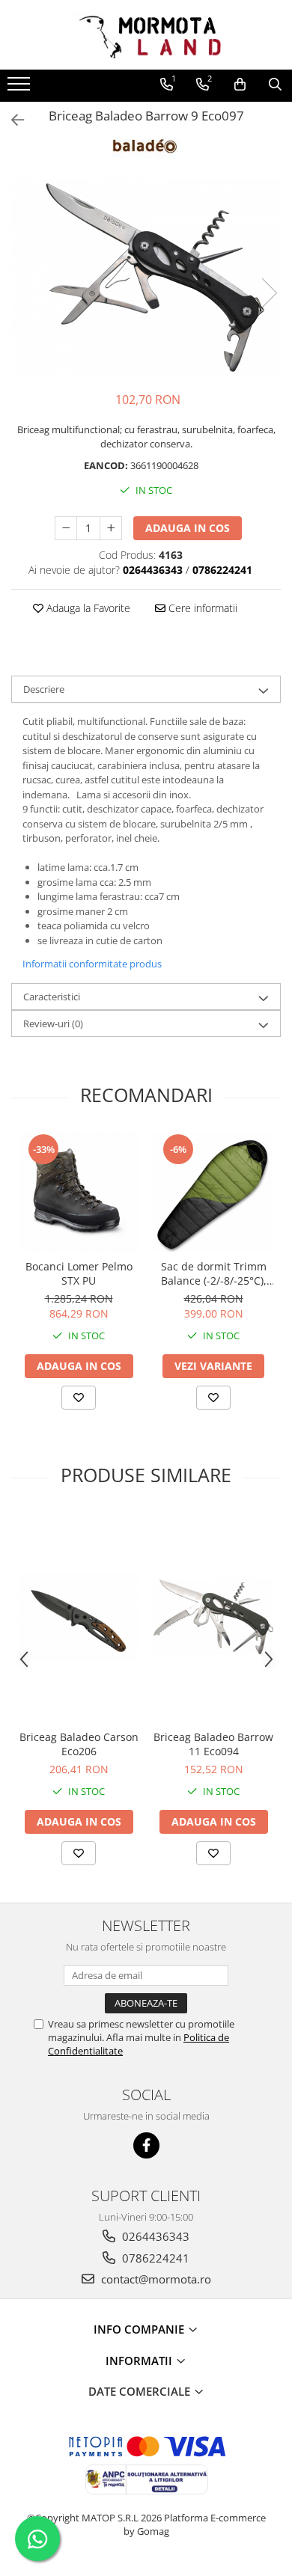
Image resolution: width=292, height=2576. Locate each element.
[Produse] (21, 88)
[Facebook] (146, 2145)
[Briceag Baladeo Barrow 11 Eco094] (213, 1617)
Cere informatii (201, 608)
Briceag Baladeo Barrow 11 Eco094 (213, 1744)
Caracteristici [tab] (52, 997)
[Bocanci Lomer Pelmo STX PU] (79, 1192)
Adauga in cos (188, 528)
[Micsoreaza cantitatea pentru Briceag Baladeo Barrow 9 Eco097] (66, 528)
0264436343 (154, 2236)
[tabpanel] (146, 278)
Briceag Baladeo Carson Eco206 (79, 1744)
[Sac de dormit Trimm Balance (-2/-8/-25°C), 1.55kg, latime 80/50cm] (213, 1192)
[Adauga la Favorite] (79, 1398)
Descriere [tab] (44, 689)
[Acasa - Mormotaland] (146, 35)
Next (269, 293)
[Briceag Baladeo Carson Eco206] (79, 1617)
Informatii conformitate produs (92, 964)
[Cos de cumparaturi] (240, 85)
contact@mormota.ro (155, 2279)
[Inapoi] (11, 120)
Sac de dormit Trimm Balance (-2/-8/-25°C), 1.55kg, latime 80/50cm (213, 1273)
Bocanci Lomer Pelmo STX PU (79, 1273)
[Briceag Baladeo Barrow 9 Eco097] (146, 278)
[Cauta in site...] (275, 85)
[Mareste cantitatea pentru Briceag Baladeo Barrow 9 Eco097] (111, 528)
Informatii (140, 2361)
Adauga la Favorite (87, 608)
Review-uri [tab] (53, 1024)
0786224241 (154, 2258)
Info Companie (140, 2329)
